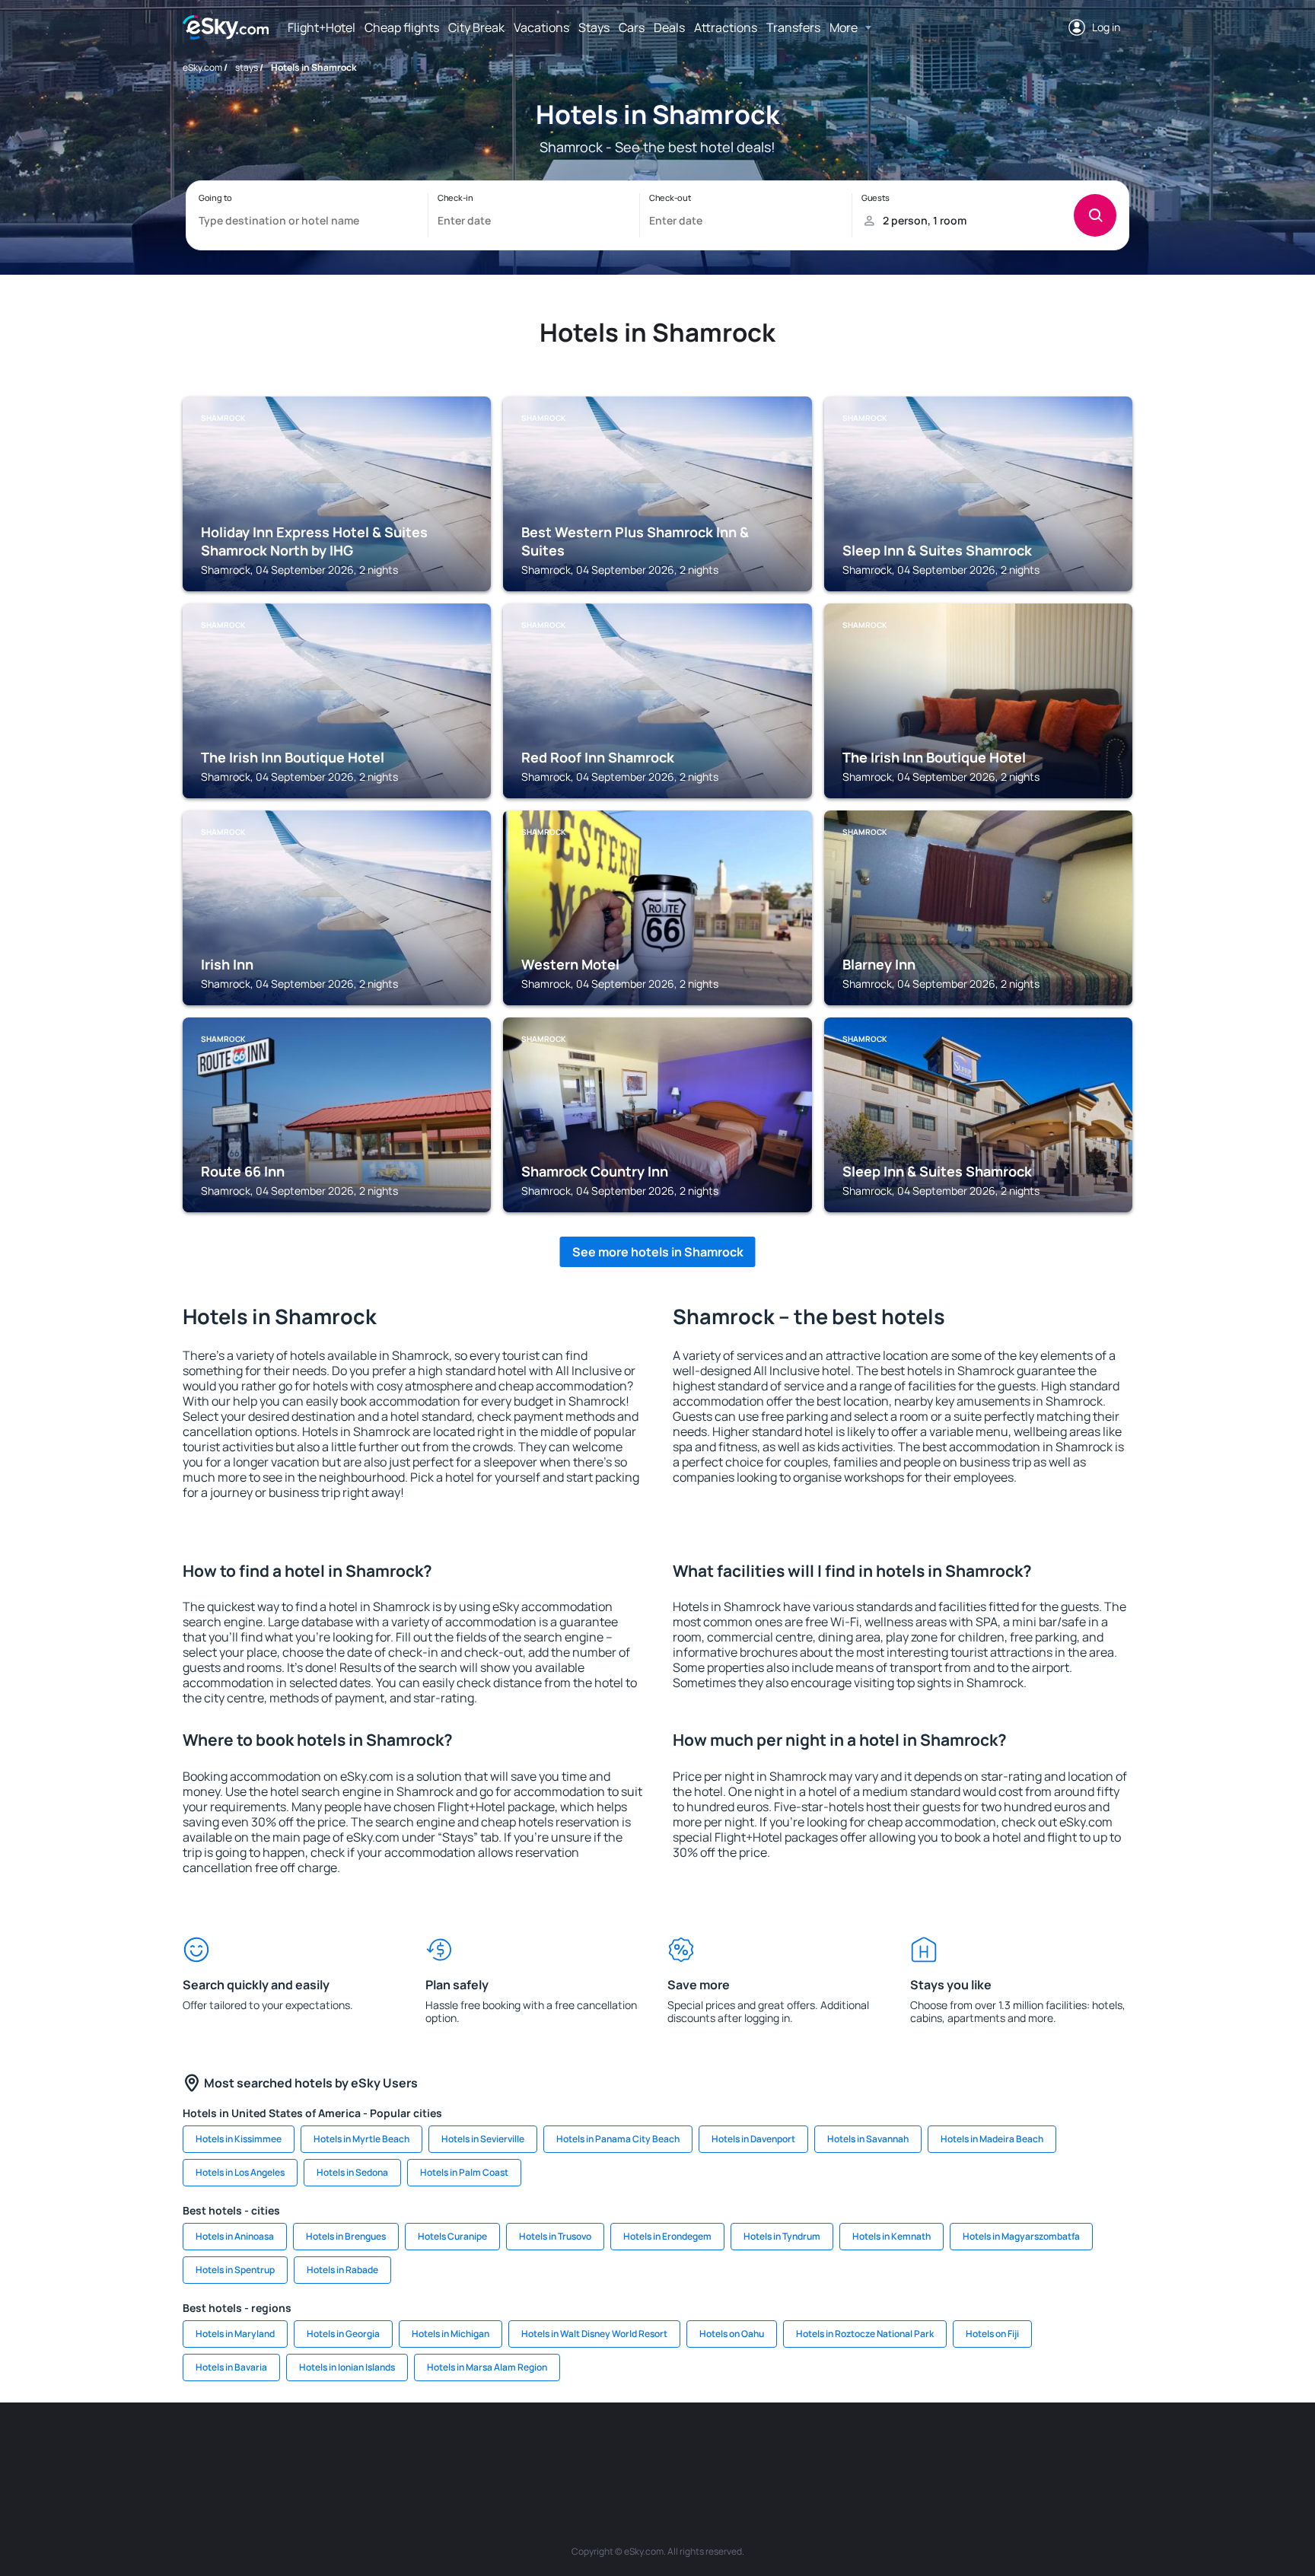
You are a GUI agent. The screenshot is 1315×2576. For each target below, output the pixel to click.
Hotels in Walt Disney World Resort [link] (594, 2334)
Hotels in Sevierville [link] (483, 2139)
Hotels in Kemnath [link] (892, 2236)
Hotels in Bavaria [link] (231, 2367)
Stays (594, 27)
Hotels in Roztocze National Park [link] (865, 2334)
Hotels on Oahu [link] (732, 2334)
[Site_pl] (406, 2448)
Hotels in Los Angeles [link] (240, 2172)
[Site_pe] (452, 2448)
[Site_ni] (909, 2448)
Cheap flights (402, 27)
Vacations (541, 27)
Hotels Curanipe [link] (452, 2236)
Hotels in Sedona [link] (352, 2172)
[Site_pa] (817, 2448)
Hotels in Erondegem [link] (667, 2236)
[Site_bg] (361, 2448)
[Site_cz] (543, 2448)
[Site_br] (269, 2448)
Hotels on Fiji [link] (992, 2334)
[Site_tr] (498, 2448)
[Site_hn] (1000, 2448)
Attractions (726, 27)
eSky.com (202, 67)
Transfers (793, 27)
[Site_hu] (680, 2448)
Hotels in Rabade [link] (342, 2270)
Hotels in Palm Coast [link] (464, 2172)
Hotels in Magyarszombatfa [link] (1021, 2236)
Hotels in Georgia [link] (343, 2334)
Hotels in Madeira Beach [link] (992, 2139)
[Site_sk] (635, 2448)
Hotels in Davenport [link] (753, 2139)
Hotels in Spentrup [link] (235, 2270)
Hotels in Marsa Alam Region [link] (487, 2367)
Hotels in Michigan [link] (451, 2334)
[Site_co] (726, 2448)
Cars (632, 27)
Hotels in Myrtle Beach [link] (361, 2139)
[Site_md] (589, 2448)
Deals (669, 27)
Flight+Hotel (322, 27)
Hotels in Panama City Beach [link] (618, 2139)
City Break (476, 27)
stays (247, 67)
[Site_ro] (315, 2448)
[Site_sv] (863, 2448)
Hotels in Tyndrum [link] (782, 2236)
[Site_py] (1046, 2448)
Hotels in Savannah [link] (868, 2139)
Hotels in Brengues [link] (346, 2236)
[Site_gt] (954, 2448)
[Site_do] (772, 2448)
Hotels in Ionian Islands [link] (347, 2367)
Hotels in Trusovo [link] (555, 2236)
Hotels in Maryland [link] (235, 2334)
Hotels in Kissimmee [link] (239, 2139)
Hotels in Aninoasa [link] (235, 2236)
